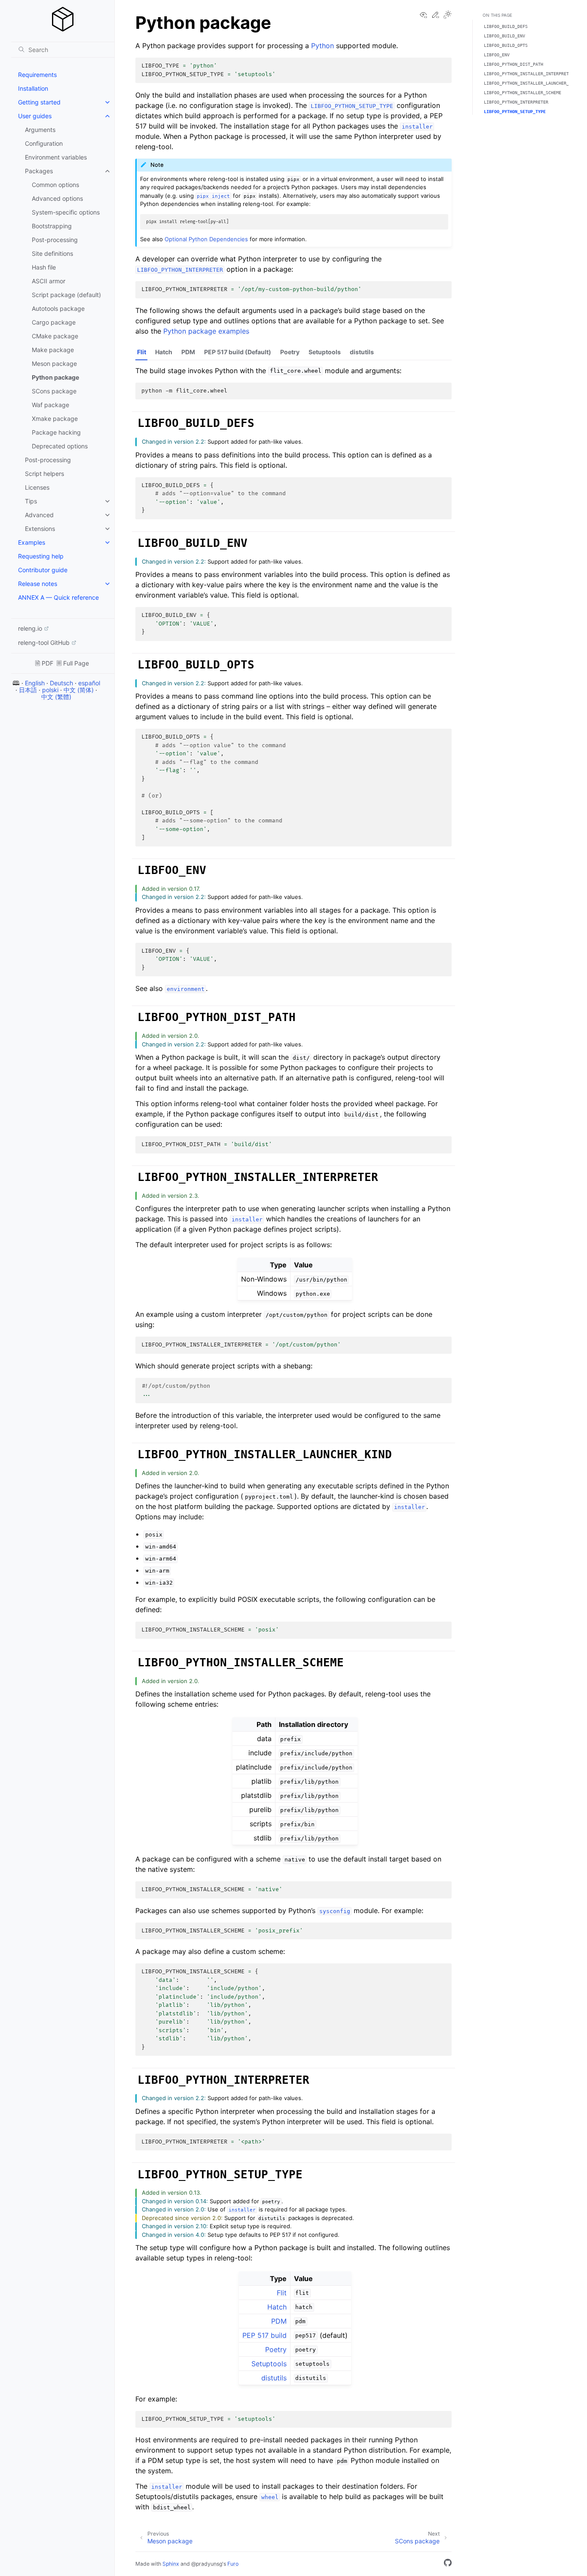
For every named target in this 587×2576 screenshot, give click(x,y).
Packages (39, 171)
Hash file (44, 267)
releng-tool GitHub (44, 642)
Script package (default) (66, 295)
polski (50, 690)
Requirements (37, 75)
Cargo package (54, 322)
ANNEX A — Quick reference (58, 597)
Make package (53, 350)
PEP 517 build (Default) (238, 352)
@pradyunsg (207, 2564)
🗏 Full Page (73, 663)
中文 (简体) (79, 690)
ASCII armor (49, 281)
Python (323, 46)
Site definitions (52, 253)
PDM (188, 352)
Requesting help (41, 556)
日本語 (28, 690)
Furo (233, 2564)
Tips (31, 501)
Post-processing (55, 240)
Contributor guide (43, 570)
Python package (55, 377)
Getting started (39, 102)
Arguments (40, 130)
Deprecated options (60, 446)
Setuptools (325, 352)
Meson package (54, 363)
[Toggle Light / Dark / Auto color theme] (447, 15)
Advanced (39, 515)
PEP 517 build (264, 2335)
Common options (55, 185)
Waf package (50, 405)
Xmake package (55, 419)
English (35, 683)
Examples (32, 542)
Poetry (290, 352)
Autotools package (58, 308)
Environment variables (56, 157)
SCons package (54, 391)
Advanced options (57, 198)
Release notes (38, 584)
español (89, 683)
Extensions (40, 529)
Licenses (37, 487)
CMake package (55, 336)
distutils (362, 352)
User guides (35, 116)
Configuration (44, 143)
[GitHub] (448, 2564)
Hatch (164, 352)
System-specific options (66, 212)
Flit (142, 352)
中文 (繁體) (56, 697)
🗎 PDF (44, 663)
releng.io (30, 628)
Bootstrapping (52, 226)
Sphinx (171, 2564)
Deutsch (61, 683)
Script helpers (44, 474)
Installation (33, 88)
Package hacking (56, 432)
